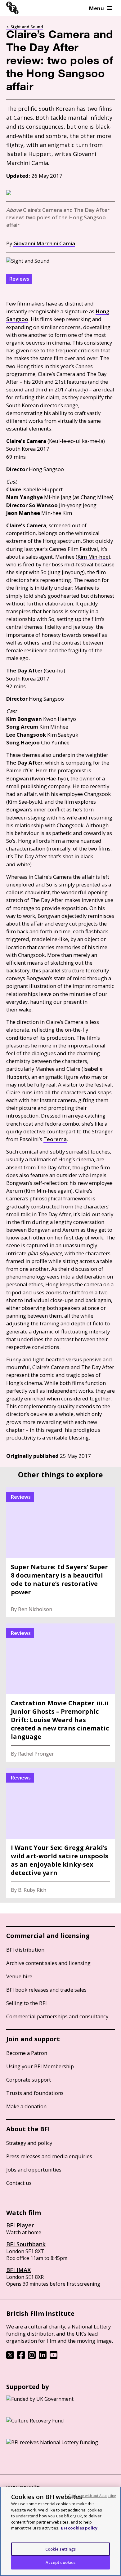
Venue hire (19, 1976)
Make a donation (26, 2106)
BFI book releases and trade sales (46, 1990)
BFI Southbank (26, 2244)
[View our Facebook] (21, 2357)
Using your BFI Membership (40, 2066)
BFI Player (20, 2225)
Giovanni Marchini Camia (44, 243)
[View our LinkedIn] (43, 2357)
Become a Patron (27, 2053)
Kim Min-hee (93, 557)
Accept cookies (61, 2562)
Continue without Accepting (92, 2496)
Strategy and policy (29, 2143)
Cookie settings (61, 2549)
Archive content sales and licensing (48, 1963)
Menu (96, 8)
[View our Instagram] (32, 2357)
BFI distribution (25, 1950)
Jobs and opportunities (34, 2170)
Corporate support (29, 2080)
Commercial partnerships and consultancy (57, 2016)
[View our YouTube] (54, 2357)
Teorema (55, 1139)
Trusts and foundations (35, 2093)
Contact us (19, 2183)
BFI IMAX (18, 2270)
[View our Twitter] (10, 2357)
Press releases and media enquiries (49, 2156)
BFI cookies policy (79, 2528)
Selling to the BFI (27, 2003)
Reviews (19, 279)
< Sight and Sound (25, 27)
